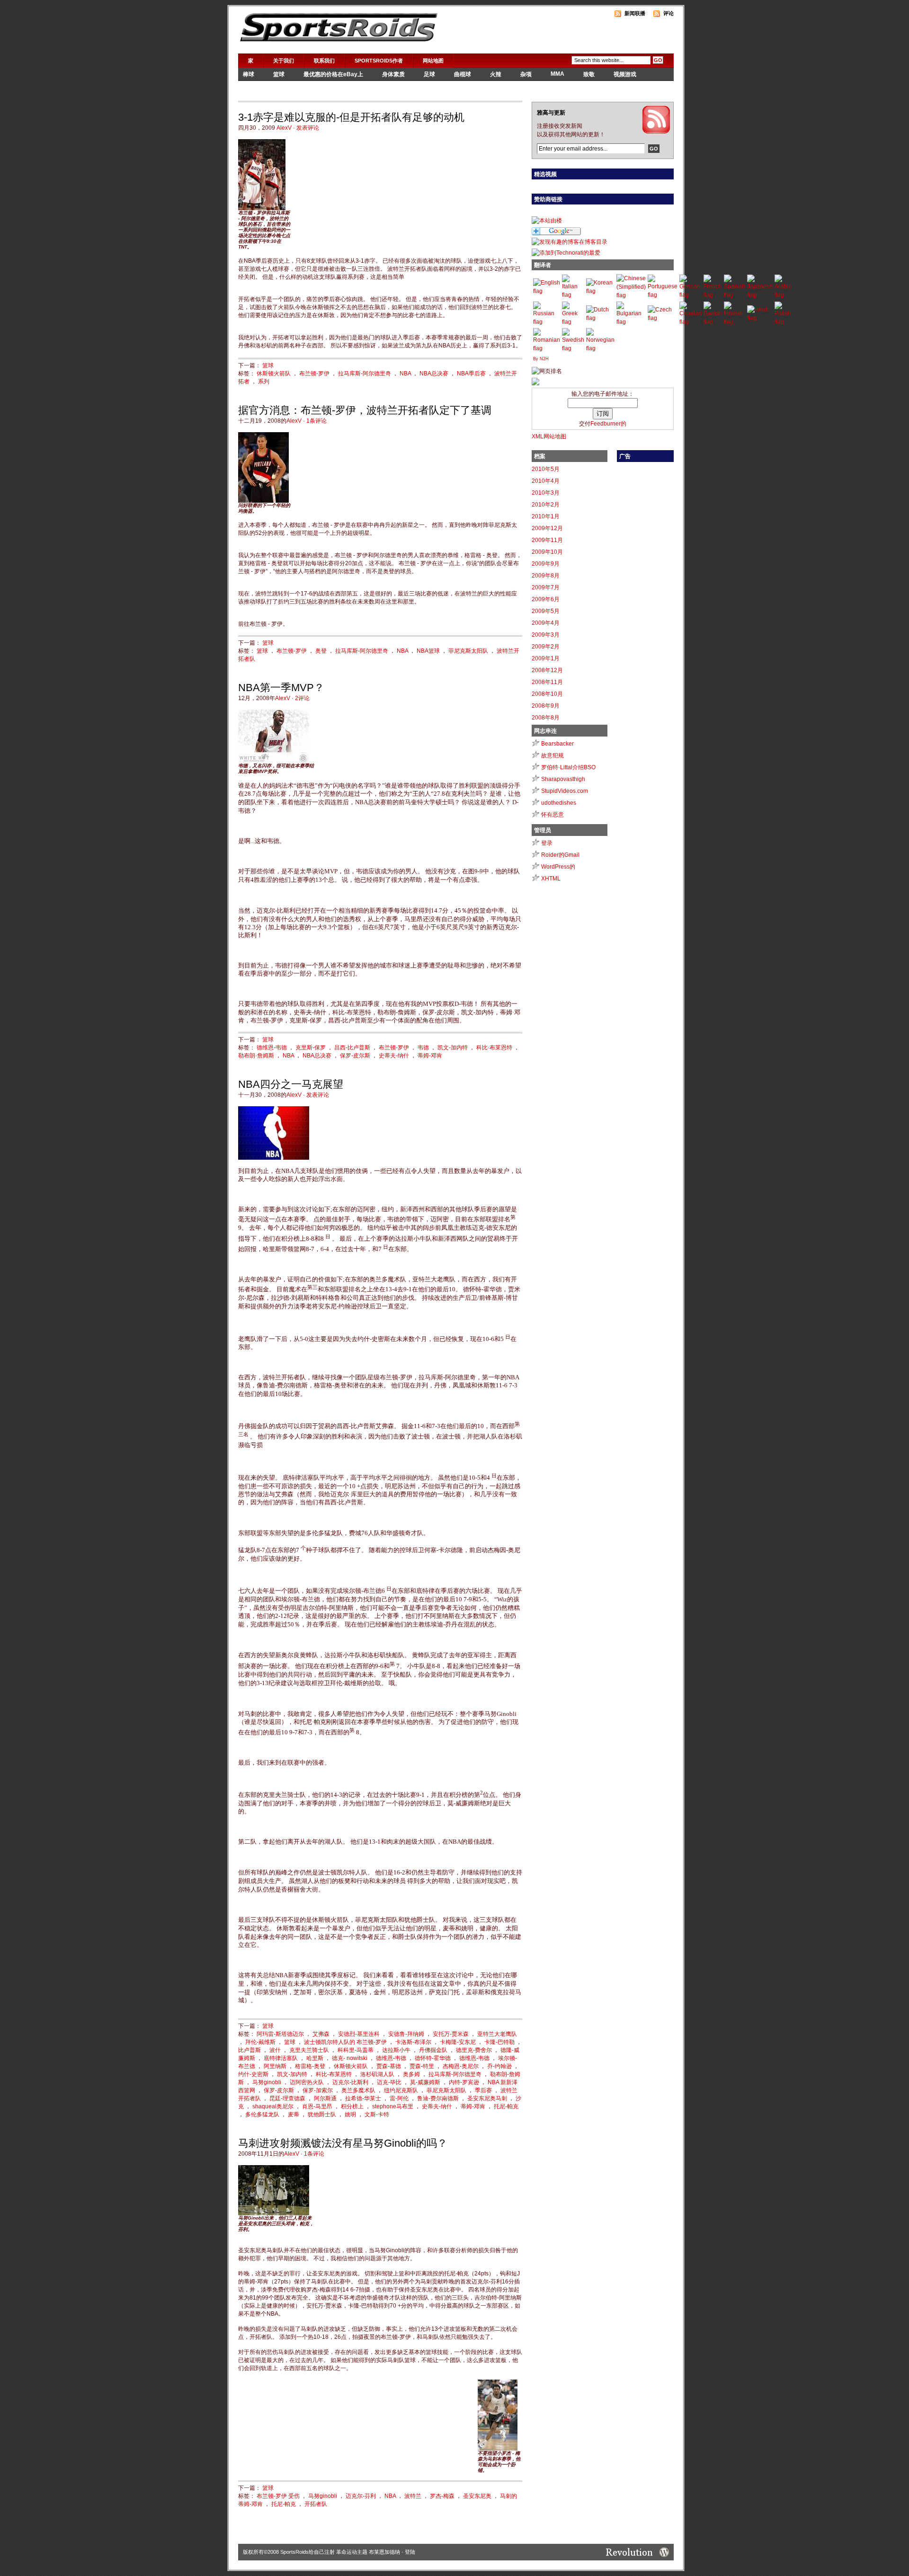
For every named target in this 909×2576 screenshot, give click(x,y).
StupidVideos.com (565, 791)
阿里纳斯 (275, 2066)
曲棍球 (463, 74)
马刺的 (508, 2496)
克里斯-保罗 (311, 1048)
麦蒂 (294, 2114)
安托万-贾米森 (451, 2034)
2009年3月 (546, 635)
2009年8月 (546, 576)
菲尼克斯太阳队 (468, 651)
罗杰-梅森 (442, 2496)
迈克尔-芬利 (361, 2496)
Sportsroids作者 (379, 61)
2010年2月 (546, 505)
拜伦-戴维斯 (260, 2042)
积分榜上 (352, 2106)
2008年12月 (547, 670)
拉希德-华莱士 (363, 2098)
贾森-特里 (422, 2066)
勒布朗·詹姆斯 (256, 1056)
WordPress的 (558, 867)
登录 (547, 843)
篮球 (279, 74)
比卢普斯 (250, 2050)
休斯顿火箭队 (274, 373)
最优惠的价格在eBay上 (333, 74)
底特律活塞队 (281, 2058)
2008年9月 (546, 706)
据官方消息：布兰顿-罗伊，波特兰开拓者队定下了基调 (365, 410)
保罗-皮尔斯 (355, 1056)
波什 (275, 2050)
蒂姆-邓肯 (430, 1056)
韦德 (423, 1048)
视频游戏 (625, 74)
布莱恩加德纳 (384, 2552)
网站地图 (433, 61)
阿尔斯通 (325, 2098)
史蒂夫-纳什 (394, 1056)
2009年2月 (546, 647)
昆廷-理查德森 (287, 2098)
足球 (429, 74)
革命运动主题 (352, 2552)
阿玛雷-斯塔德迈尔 (280, 2034)
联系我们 (324, 61)
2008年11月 (547, 682)
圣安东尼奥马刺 (487, 2098)
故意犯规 (553, 755)
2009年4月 (546, 623)
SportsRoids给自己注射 (307, 2552)
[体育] (535, 383)
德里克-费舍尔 (474, 2050)
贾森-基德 (389, 2066)
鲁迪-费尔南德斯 (438, 2098)
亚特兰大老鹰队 (497, 2034)
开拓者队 (316, 2504)
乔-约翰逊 (499, 2066)
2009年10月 (547, 552)
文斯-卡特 (377, 2114)
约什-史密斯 (253, 2074)
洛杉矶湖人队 (377, 2074)
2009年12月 (547, 528)
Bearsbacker (557, 744)
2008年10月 (547, 694)
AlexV (284, 128)
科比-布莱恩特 (334, 2074)
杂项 (526, 74)
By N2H (541, 359)
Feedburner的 (608, 424)
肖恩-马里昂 (317, 2106)
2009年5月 (546, 611)
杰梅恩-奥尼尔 (461, 2066)
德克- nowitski (350, 2058)
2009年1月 (546, 658)
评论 (668, 13)
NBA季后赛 (471, 373)
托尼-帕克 (506, 2106)
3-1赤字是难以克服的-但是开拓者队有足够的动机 (351, 117)
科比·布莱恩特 (494, 1048)
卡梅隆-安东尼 (458, 2042)
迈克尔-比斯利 (350, 2082)
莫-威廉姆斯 (425, 2082)
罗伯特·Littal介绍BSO (568, 767)
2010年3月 (546, 493)
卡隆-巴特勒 (499, 2042)
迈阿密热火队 (307, 2082)
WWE (250, 88)
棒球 (249, 74)
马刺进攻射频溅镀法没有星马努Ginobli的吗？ (343, 2143)
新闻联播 (635, 13)
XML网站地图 (549, 436)
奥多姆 (411, 2074)
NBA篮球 (428, 651)
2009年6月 (546, 599)
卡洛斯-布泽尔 (413, 2042)
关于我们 (284, 61)
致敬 (589, 74)
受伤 (294, 2496)
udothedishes (559, 803)
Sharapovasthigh (563, 779)
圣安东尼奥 (477, 2496)
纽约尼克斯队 (401, 2090)
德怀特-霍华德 (433, 2058)
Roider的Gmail (560, 855)
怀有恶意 (553, 815)
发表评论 (308, 128)
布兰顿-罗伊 (314, 373)
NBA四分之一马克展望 (291, 1084)
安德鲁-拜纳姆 (406, 2034)
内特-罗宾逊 (464, 2082)
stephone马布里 (393, 2106)
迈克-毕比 (389, 2082)
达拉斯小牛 (396, 2050)
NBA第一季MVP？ (281, 688)
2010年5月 (546, 469)
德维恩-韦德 (272, 1048)
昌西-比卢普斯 (352, 1048)
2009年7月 (546, 587)
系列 (264, 382)
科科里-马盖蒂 (356, 2050)
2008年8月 (546, 718)
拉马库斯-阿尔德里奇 (365, 373)
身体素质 (393, 74)
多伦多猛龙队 (262, 2114)
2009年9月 (546, 564)
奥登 (321, 651)
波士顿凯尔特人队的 (330, 2042)
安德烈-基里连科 (359, 2034)
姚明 (350, 2114)
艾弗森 (321, 2034)
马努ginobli (267, 2082)
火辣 (496, 74)
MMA (557, 74)
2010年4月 (546, 481)
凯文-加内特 (453, 1048)
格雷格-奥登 (310, 2066)
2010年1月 (546, 516)
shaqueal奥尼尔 (273, 2106)
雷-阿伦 (399, 2098)
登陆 (410, 2552)
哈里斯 (315, 2058)
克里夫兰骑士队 (309, 2050)
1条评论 (316, 421)
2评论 (302, 698)
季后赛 (483, 2090)
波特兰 (413, 2496)
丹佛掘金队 (433, 2050)
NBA (405, 373)
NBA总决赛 (434, 373)
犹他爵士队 (322, 2114)
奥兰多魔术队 (358, 2090)
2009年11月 (547, 540)
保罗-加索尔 (318, 2090)
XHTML (551, 879)
